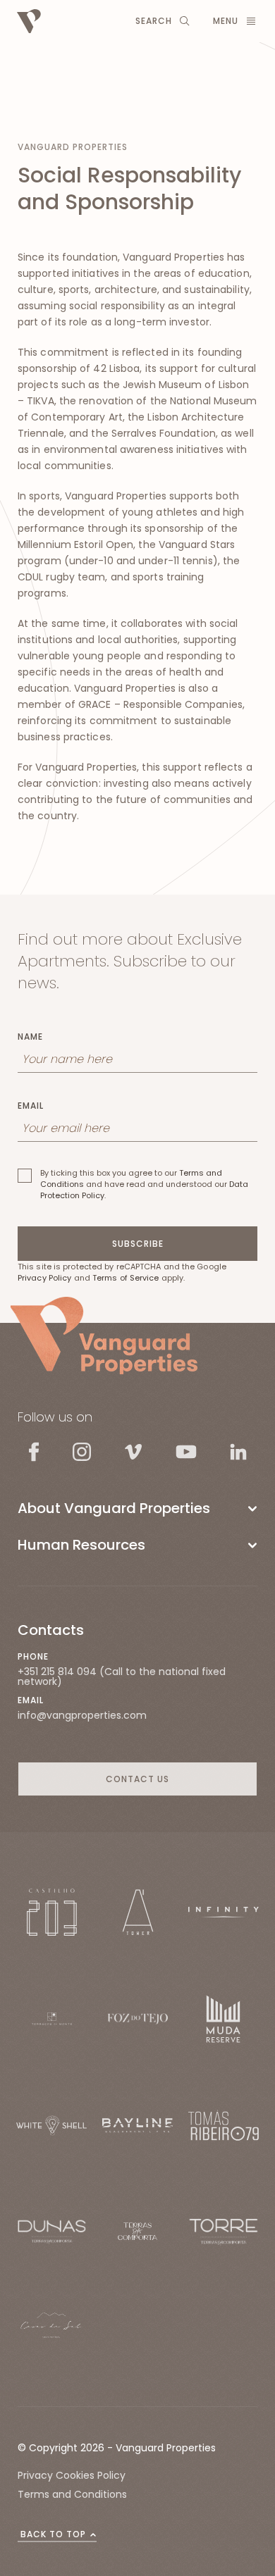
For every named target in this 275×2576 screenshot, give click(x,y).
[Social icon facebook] (34, 1451)
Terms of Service (126, 1278)
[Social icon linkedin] (238, 1451)
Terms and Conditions (72, 2494)
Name (30, 1037)
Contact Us (137, 1779)
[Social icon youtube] (186, 1451)
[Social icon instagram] (82, 1452)
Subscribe (138, 1244)
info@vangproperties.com (82, 1715)
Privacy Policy (44, 1278)
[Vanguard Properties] (104, 1336)
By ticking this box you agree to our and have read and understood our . (144, 1184)
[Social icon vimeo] (133, 1452)
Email (31, 1106)
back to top (53, 2534)
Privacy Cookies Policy (72, 2475)
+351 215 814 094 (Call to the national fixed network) (122, 1676)
